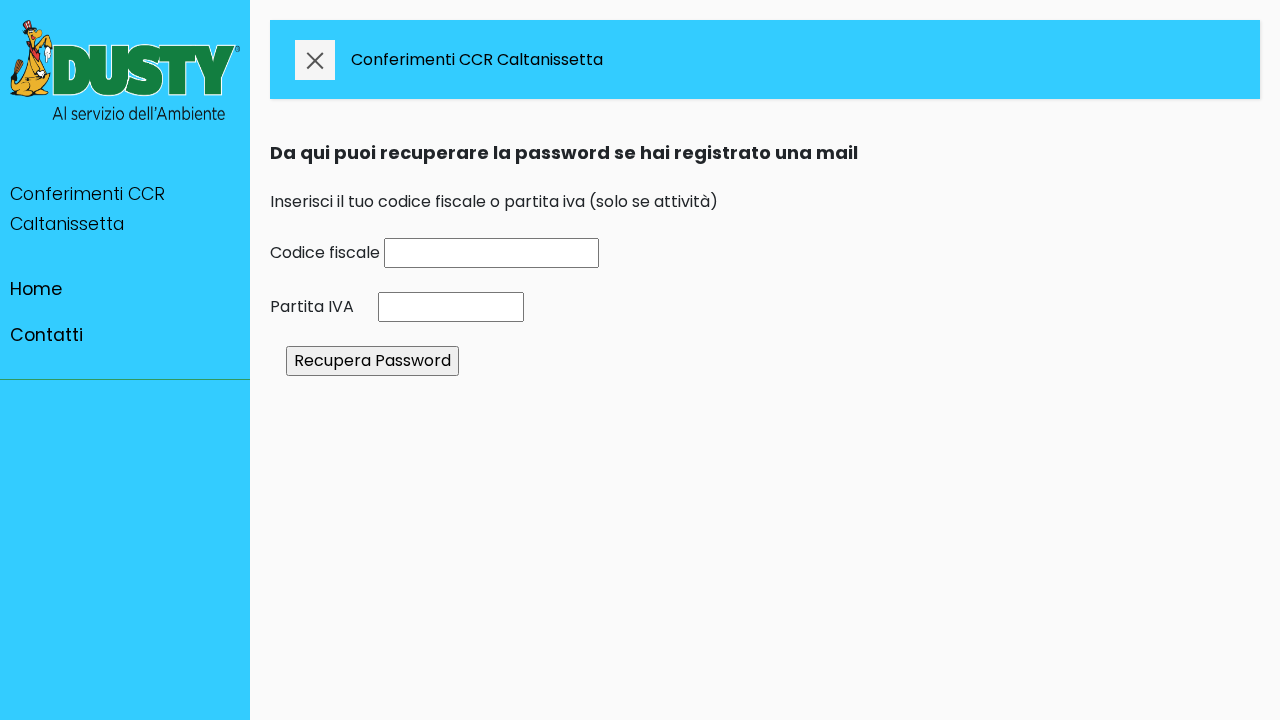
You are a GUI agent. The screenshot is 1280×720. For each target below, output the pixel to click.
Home (36, 289)
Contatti (46, 335)
